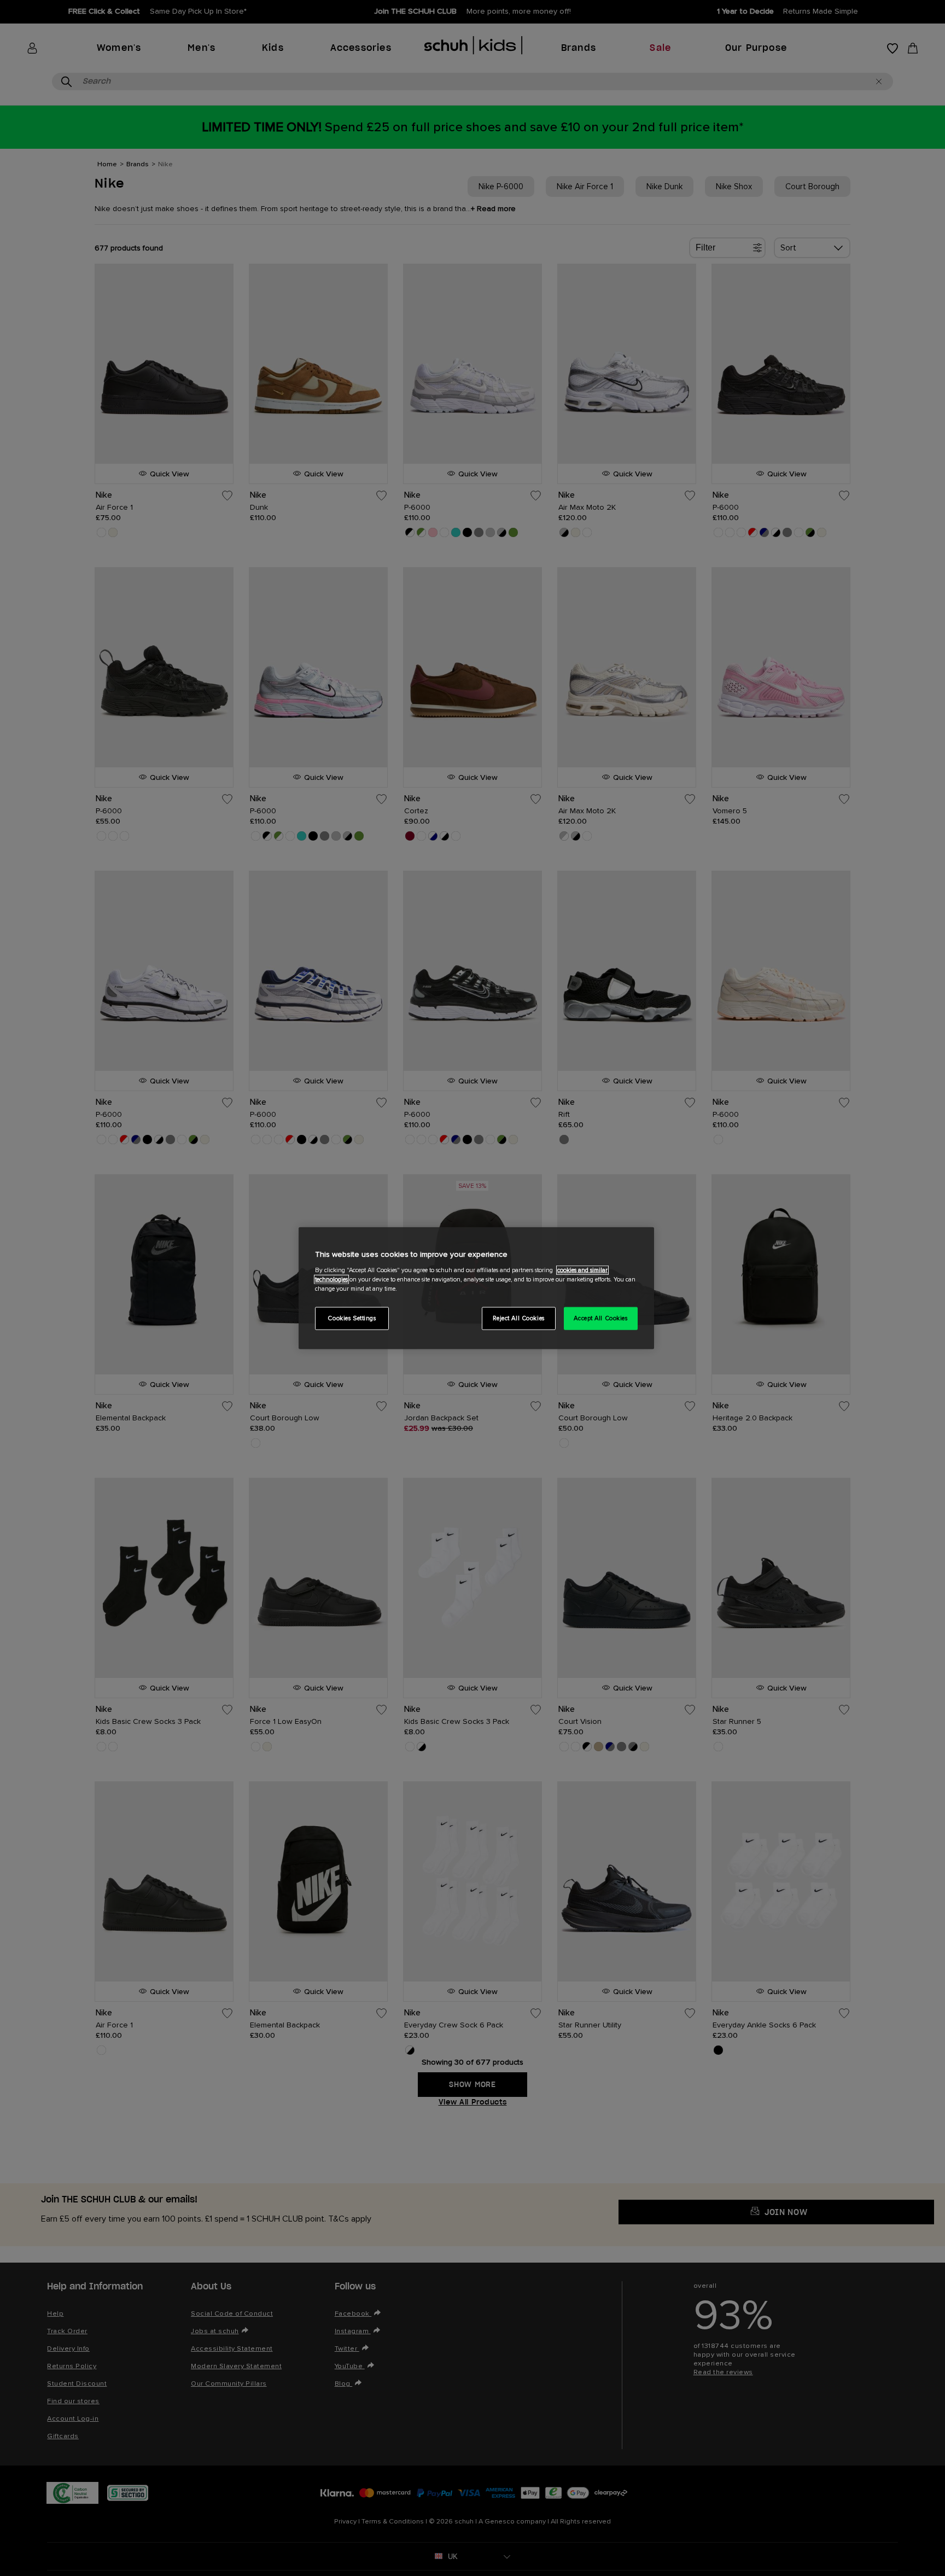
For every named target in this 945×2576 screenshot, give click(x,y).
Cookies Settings (352, 1318)
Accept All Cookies (600, 1318)
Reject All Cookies (519, 1318)
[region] (476, 1288)
